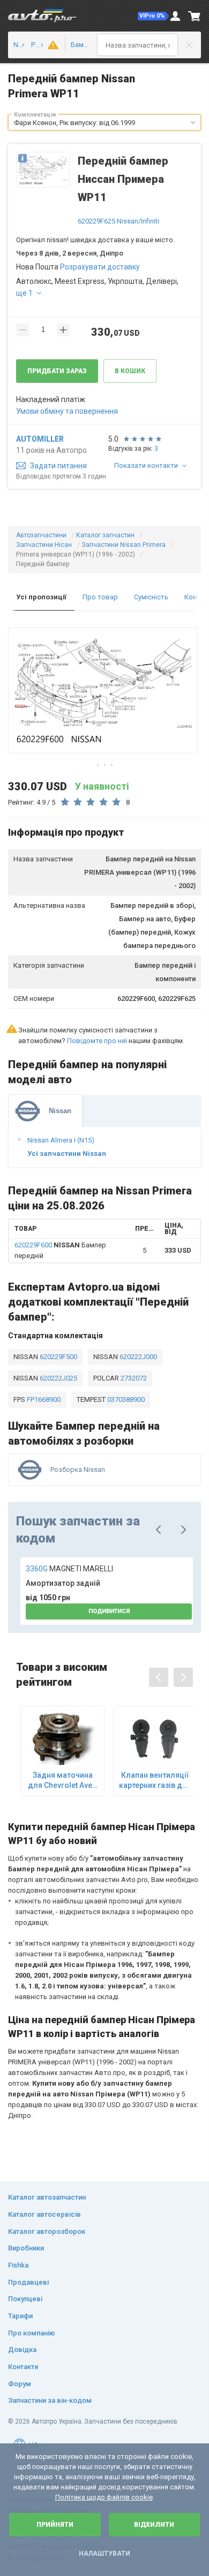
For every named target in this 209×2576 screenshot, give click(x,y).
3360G (69, 1569)
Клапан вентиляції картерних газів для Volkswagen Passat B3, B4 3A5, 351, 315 (155, 1780)
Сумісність (151, 597)
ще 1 (24, 293)
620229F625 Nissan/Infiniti (118, 221)
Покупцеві (25, 2299)
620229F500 (58, 1357)
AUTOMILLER (40, 439)
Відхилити (154, 2525)
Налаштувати (104, 2554)
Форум (20, 2384)
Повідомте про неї (97, 1041)
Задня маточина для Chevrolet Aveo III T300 (62, 1780)
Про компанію (32, 2333)
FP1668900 (43, 1399)
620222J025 (58, 1378)
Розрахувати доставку (100, 267)
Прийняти (55, 2525)
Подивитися (109, 1611)
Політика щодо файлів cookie (104, 2497)
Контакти (23, 2367)
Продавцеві (28, 2282)
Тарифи (20, 2316)
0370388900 (125, 1399)
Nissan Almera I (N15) (61, 1140)
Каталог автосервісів (44, 2214)
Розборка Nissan (78, 1470)
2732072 (133, 1378)
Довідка (22, 2350)
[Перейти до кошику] (195, 16)
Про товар (100, 597)
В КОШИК (130, 371)
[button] (153, 16)
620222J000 (137, 1357)
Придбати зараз (57, 371)
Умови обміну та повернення (67, 411)
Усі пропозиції (41, 597)
